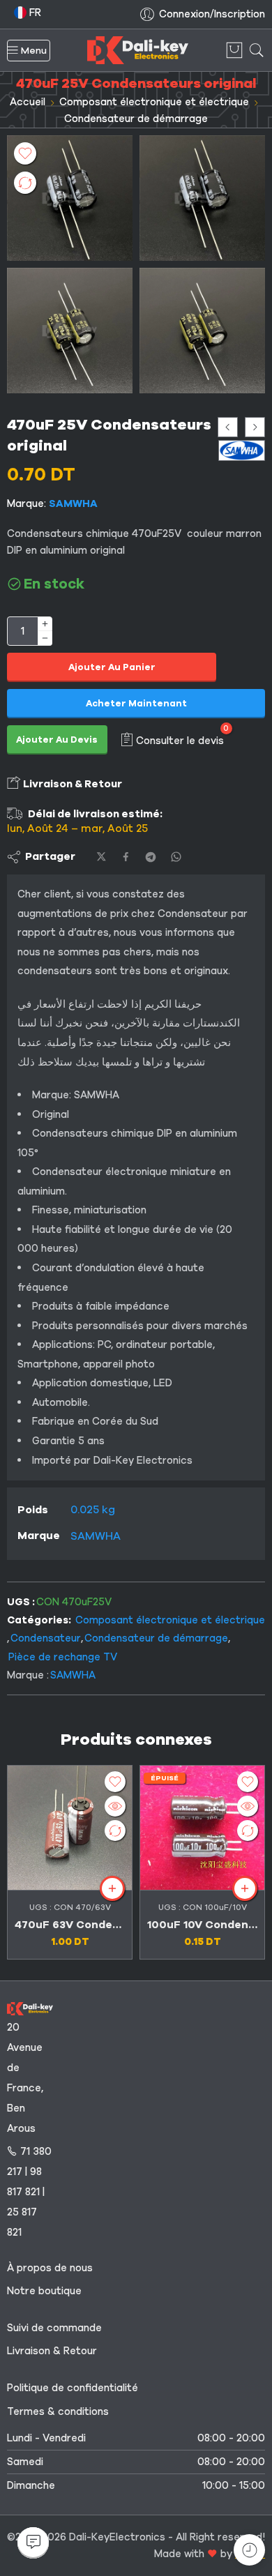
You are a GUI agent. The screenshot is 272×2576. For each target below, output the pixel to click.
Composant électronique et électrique (154, 102)
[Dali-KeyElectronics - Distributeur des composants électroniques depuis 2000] (138, 50)
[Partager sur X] (101, 857)
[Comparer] (25, 183)
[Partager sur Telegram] (151, 857)
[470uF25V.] (70, 331)
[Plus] (45, 624)
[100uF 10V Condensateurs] (202, 1828)
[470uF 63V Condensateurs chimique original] (70, 1828)
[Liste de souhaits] (25, 153)
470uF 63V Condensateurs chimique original (70, 1925)
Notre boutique (44, 2291)
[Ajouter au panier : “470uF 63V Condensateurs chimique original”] (112, 1888)
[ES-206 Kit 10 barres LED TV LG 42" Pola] (228, 427)
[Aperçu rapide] (115, 1806)
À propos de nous (50, 2268)
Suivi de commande (54, 2328)
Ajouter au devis (57, 740)
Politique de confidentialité (73, 2388)
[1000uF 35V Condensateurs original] (255, 427)
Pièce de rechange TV (63, 1657)
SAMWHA (73, 503)
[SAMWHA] (242, 450)
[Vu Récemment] (249, 2550)
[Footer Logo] (30, 2008)
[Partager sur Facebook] (126, 857)
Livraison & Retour (71, 784)
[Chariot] (234, 50)
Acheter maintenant (136, 704)
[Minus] (45, 638)
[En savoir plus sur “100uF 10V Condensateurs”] (245, 1888)
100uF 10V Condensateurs (202, 1925)
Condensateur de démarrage (136, 119)
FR (34, 13)
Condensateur (46, 1638)
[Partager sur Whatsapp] (176, 857)
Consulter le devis (180, 740)
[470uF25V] (70, 198)
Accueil (28, 102)
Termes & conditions (58, 2411)
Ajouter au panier (112, 667)
